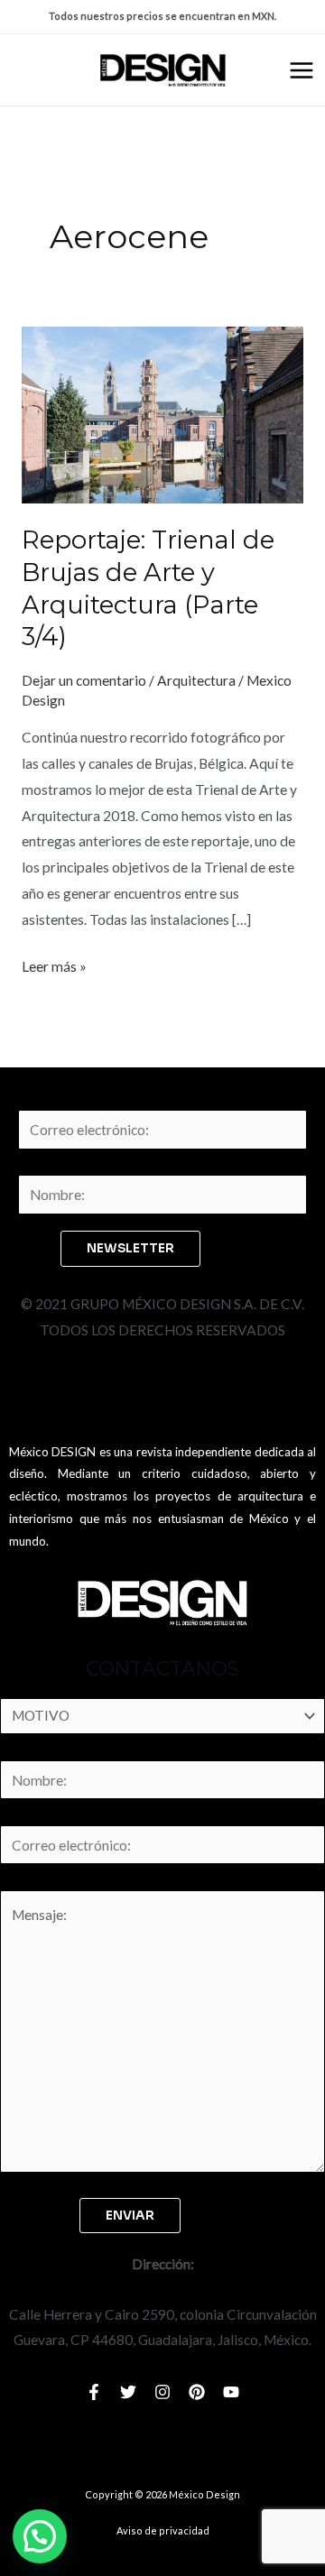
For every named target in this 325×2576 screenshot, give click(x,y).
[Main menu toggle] (302, 70)
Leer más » (54, 964)
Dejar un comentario (84, 680)
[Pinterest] (197, 2392)
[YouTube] (231, 2392)
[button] (40, 2536)
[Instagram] (162, 2392)
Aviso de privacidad (163, 2530)
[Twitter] (128, 2392)
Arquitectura (196, 680)
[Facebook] (94, 2392)
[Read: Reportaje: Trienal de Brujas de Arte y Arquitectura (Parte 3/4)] (162, 413)
